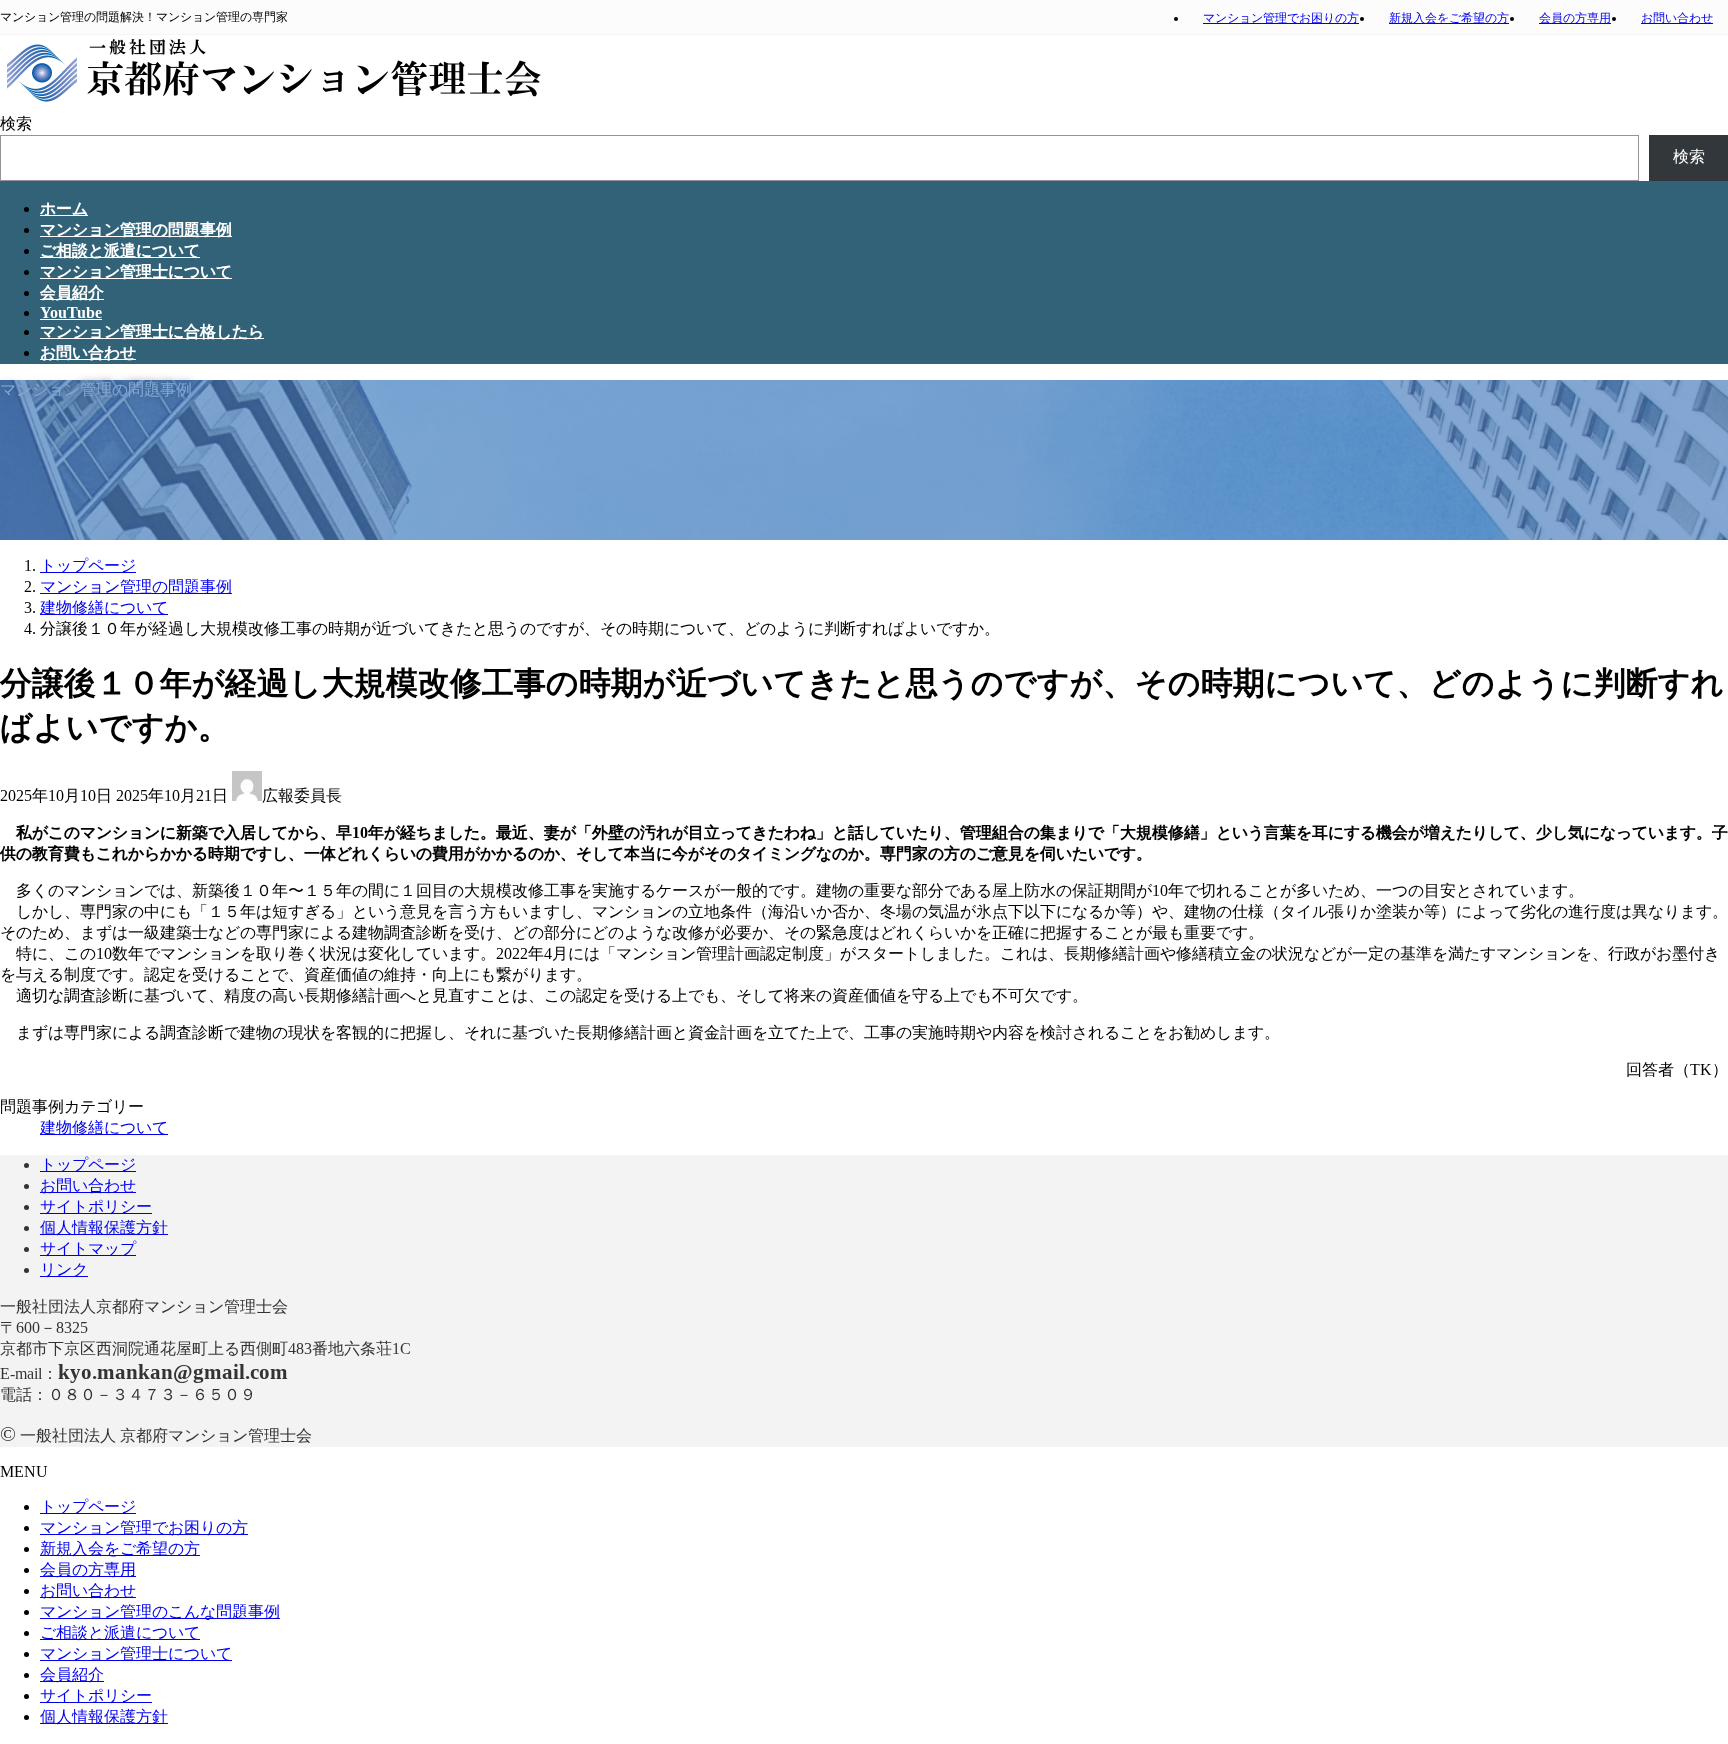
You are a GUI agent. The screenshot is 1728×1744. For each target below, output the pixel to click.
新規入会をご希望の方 (1449, 18)
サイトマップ (88, 1248)
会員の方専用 (1575, 18)
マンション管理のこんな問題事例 (160, 1611)
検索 (16, 123)
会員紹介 (72, 1674)
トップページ (88, 1164)
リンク (64, 1269)
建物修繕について (104, 1127)
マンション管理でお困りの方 (1281, 18)
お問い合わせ (1677, 18)
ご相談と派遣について (120, 1632)
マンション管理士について (136, 1653)
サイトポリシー (96, 1206)
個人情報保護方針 (104, 1227)
